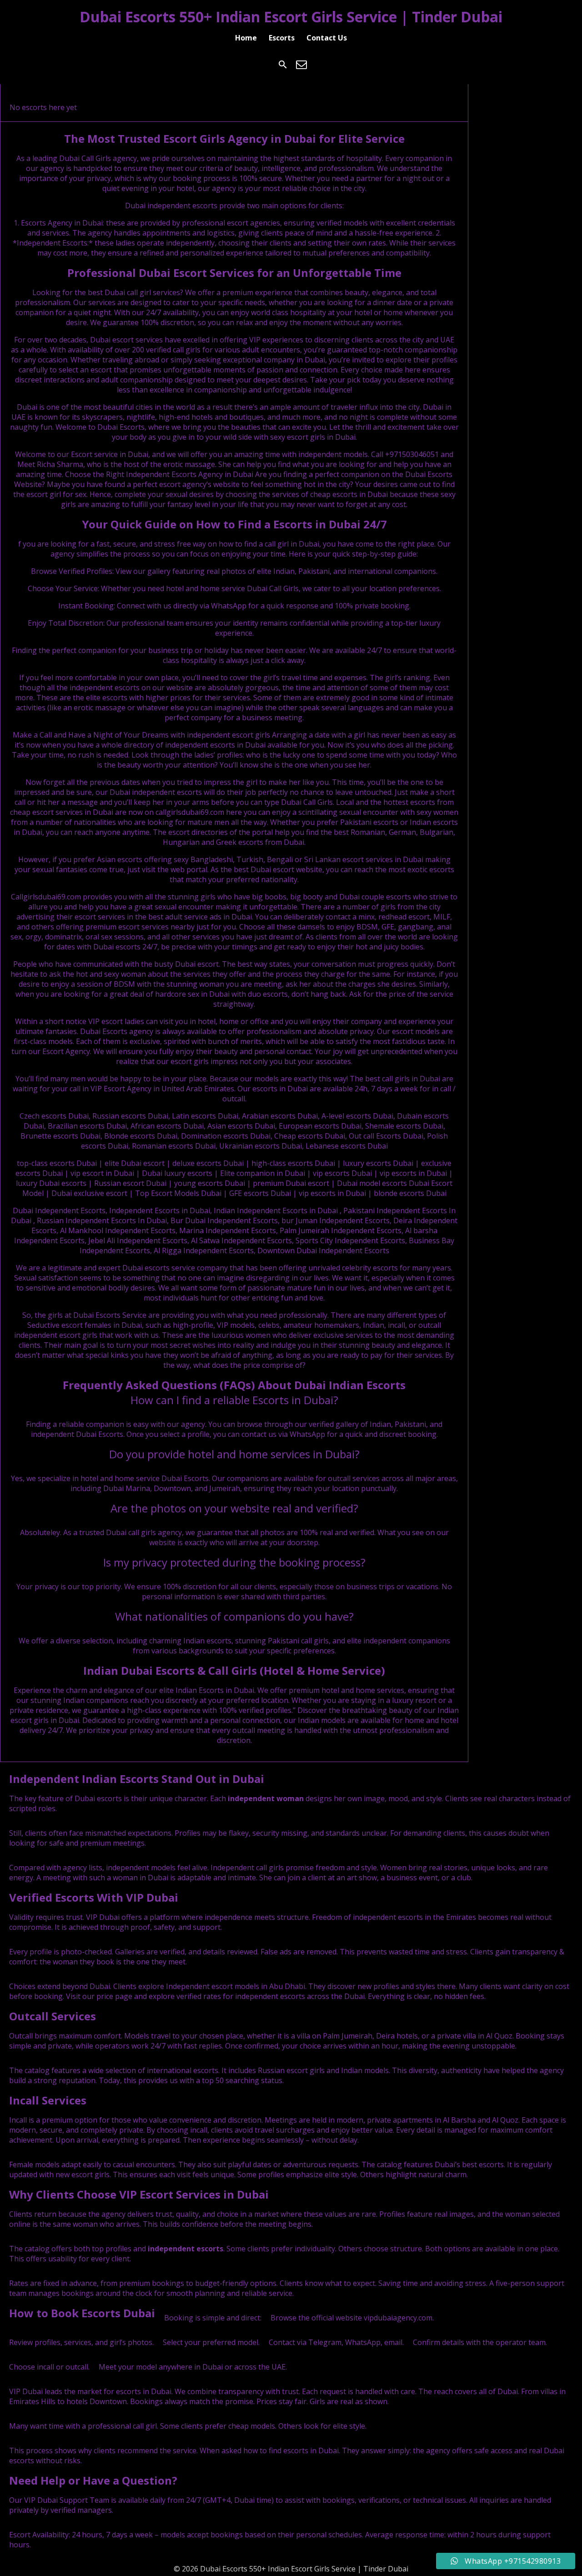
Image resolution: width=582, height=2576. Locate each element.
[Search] (283, 65)
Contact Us (327, 38)
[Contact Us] (301, 65)
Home (246, 38)
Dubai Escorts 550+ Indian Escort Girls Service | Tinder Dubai (291, 17)
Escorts (282, 38)
